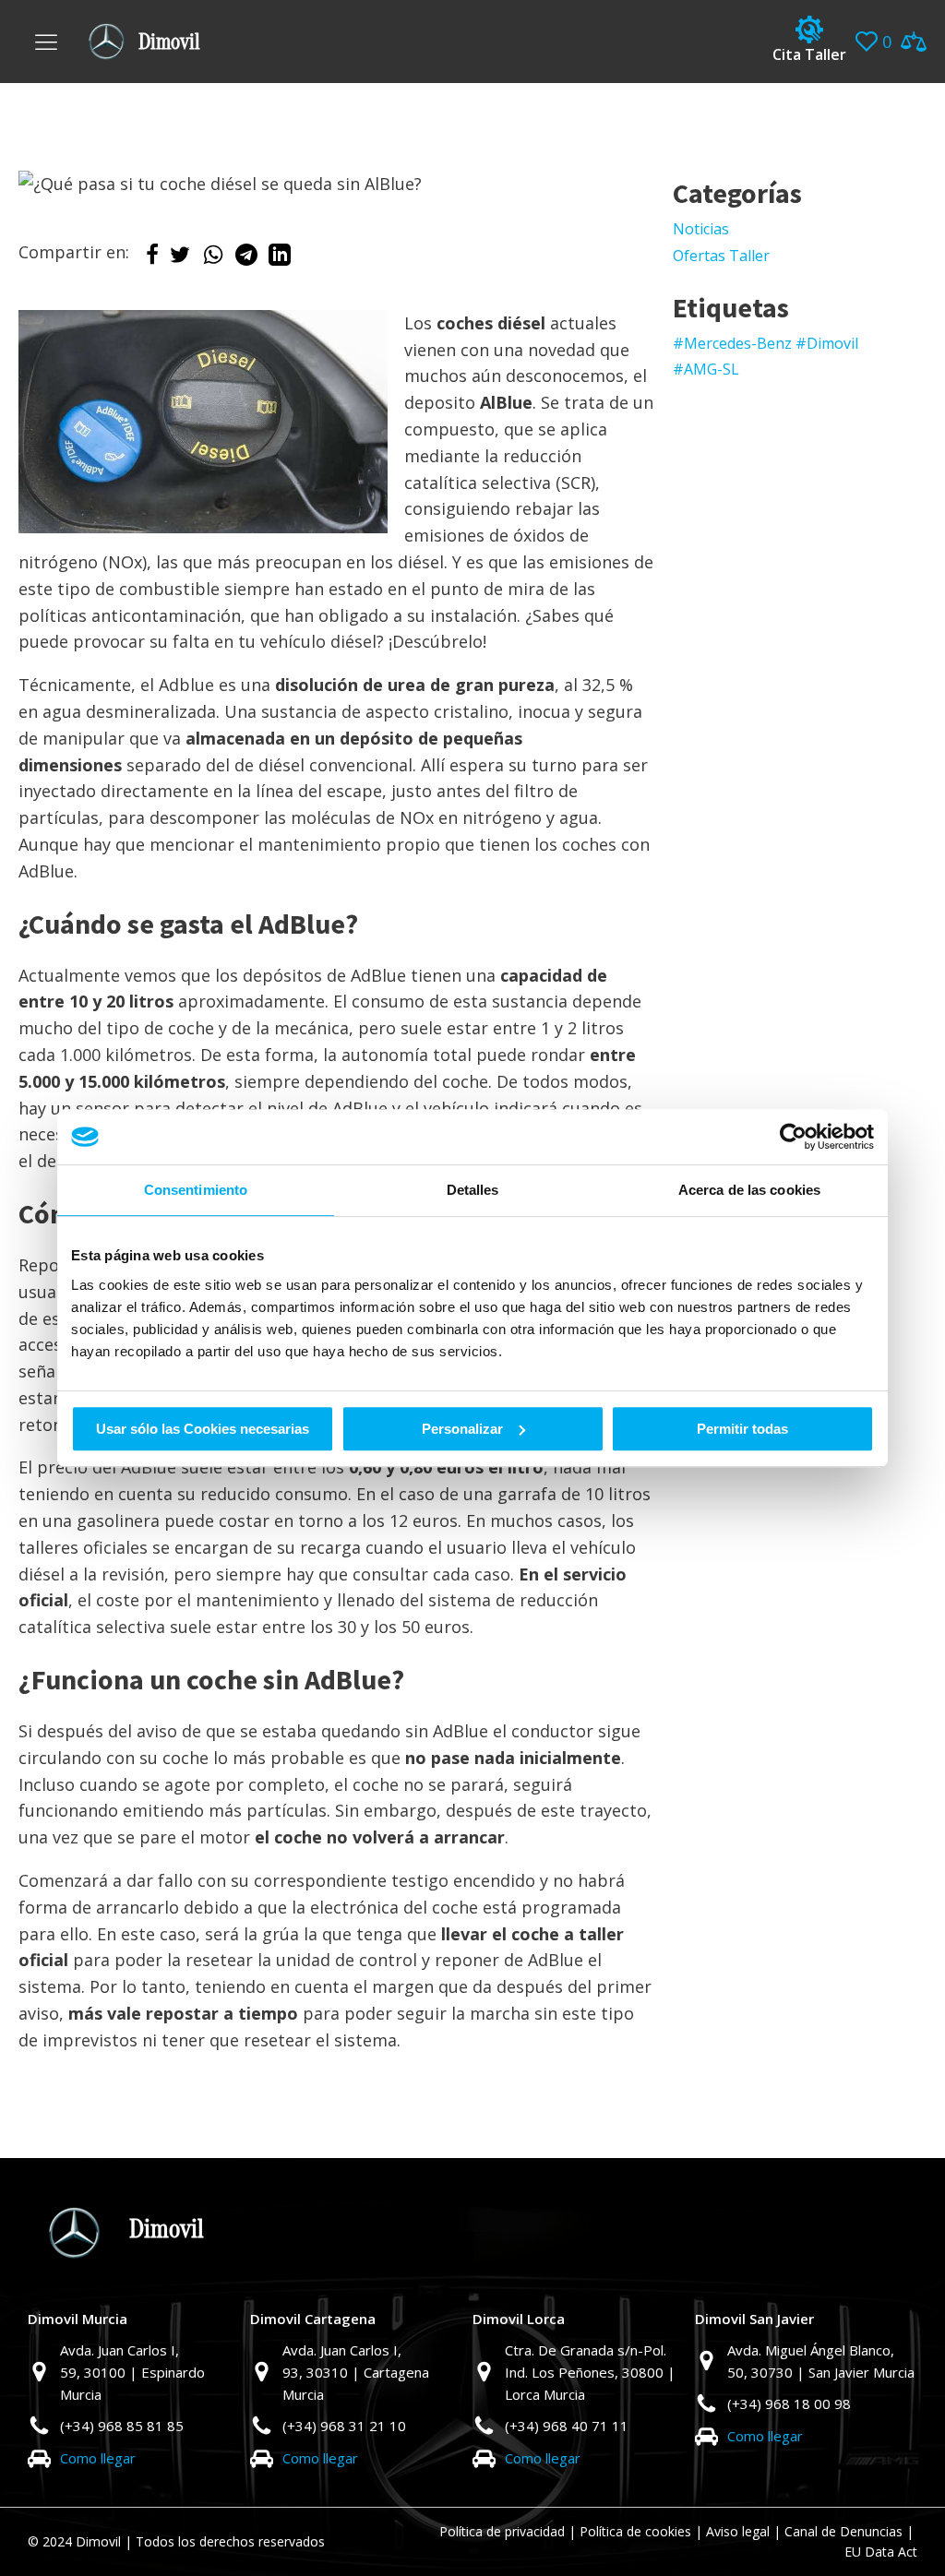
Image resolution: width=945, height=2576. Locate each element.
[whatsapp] (213, 259)
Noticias (701, 229)
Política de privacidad (502, 2531)
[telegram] (246, 259)
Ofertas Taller (721, 256)
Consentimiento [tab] (196, 1190)
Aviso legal (738, 2531)
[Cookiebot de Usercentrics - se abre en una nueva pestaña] (793, 1137)
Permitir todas (742, 1429)
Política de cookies (635, 2531)
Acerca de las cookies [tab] (749, 1190)
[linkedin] (280, 259)
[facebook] (152, 259)
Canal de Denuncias (843, 2531)
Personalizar (462, 1429)
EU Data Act (881, 2552)
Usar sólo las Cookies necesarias (203, 1429)
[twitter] (180, 259)
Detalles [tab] (473, 1190)
